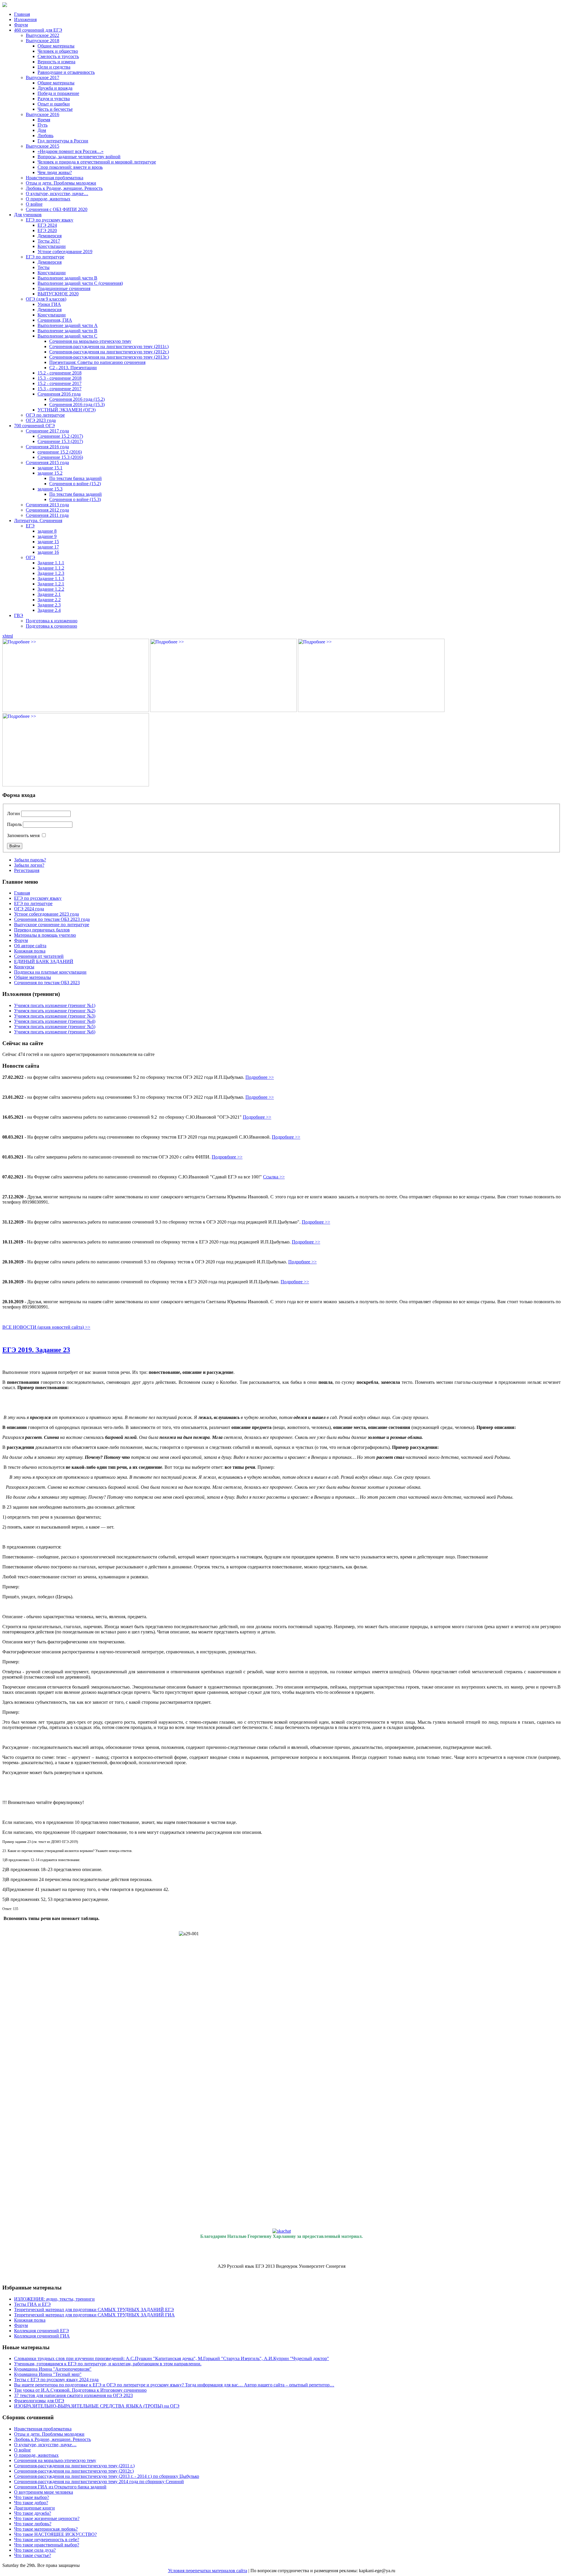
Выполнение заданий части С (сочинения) (80, 283)
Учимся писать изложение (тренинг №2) (55, 1011)
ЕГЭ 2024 (47, 225)
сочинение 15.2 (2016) (60, 452)
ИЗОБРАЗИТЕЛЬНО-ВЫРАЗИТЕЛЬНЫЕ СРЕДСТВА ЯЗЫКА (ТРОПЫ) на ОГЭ (97, 2406)
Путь (43, 125)
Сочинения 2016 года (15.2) (77, 399)
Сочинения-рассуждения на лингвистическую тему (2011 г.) (74, 2466)
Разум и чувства (54, 99)
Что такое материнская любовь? (46, 2529)
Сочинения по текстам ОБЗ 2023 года (52, 919)
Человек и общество (58, 51)
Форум (21, 25)
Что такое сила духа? (35, 2550)
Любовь (45, 136)
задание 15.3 (50, 489)
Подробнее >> (260, 1077)
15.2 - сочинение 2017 (60, 383)
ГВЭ (19, 615)
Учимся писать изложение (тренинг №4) (55, 1021)
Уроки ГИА (49, 304)
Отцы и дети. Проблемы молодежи (61, 183)
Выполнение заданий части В (67, 278)
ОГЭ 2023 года (41, 420)
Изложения (25, 19)
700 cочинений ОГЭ (34, 426)
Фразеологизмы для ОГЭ (39, 2401)
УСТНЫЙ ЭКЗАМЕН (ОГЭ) (67, 410)
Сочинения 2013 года (47, 505)
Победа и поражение (58, 93)
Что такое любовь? (33, 2524)
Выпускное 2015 (43, 146)
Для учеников (28, 215)
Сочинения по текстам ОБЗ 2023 (47, 983)
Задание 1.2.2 (51, 589)
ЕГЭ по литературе (45, 257)
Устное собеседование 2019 (65, 252)
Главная (22, 14)
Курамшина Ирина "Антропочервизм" (53, 2369)
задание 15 (48, 542)
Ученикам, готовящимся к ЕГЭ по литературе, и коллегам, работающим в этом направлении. (108, 2364)
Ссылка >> (274, 1177)
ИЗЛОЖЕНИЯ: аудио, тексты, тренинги (54, 2299)
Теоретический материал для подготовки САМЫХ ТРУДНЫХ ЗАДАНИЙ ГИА (94, 2315)
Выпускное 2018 (43, 41)
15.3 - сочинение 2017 (60, 389)
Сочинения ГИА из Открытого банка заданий (60, 2487)
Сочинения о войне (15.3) (75, 499)
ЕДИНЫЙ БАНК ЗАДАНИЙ (44, 961)
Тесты (44, 267)
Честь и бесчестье (55, 109)
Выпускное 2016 (43, 114)
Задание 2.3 (49, 605)
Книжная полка (30, 951)
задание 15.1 (50, 468)
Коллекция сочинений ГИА (42, 2336)
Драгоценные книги (34, 2508)
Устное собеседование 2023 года (46, 914)
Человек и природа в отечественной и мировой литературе (97, 162)
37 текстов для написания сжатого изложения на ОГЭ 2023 (73, 2395)
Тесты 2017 (49, 241)
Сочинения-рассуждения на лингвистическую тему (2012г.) (109, 352)
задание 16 (48, 552)
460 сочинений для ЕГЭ (38, 30)
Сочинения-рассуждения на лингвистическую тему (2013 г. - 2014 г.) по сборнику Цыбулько (107, 2476)
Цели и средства (54, 67)
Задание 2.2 (49, 600)
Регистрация (27, 870)
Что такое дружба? (33, 2513)
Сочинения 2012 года (47, 510)
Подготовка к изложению (52, 621)
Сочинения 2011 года (47, 515)
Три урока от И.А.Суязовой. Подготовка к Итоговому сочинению (80, 2390)
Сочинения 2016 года (59, 394)
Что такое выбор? (32, 2497)
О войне (34, 204)
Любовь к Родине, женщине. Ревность (64, 188)
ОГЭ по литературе (45, 415)
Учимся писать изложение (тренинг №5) (55, 1027)
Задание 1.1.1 (51, 563)
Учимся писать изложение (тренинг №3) (55, 1016)
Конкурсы (24, 967)
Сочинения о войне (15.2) (75, 484)
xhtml (8, 636)
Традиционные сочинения (64, 288)
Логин (13, 813)
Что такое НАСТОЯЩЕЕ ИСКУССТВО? (55, 2534)
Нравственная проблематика (55, 178)
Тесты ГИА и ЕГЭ (32, 2304)
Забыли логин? (29, 865)
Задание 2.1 (49, 594)
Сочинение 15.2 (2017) (60, 436)
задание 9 (47, 536)
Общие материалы (56, 46)
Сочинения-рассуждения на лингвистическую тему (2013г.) (109, 357)
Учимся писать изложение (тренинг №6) (55, 1032)
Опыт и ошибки (54, 104)
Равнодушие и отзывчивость (66, 72)
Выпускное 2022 (43, 35)
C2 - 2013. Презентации (73, 368)
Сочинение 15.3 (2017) (60, 441)
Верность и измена (56, 62)
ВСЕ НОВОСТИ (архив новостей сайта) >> (46, 1327)
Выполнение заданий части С (67, 336)
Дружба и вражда (55, 88)
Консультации (52, 246)
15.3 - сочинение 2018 (60, 378)
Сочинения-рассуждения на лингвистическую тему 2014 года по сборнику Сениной (99, 2482)
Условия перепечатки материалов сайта (208, 2571)
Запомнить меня (23, 835)
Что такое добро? (31, 2503)
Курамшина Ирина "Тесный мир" (48, 2374)
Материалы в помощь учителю (45, 935)
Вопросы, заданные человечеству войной (79, 157)
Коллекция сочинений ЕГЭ (41, 2331)
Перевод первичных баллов (42, 930)
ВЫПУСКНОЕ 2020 (58, 294)
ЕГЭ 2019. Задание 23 (36, 1350)
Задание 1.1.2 (51, 568)
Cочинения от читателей (39, 956)
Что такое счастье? (33, 2555)
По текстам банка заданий (76, 478)
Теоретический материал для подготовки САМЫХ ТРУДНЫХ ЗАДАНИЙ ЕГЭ (94, 2310)
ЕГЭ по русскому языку (50, 220)
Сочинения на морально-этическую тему (90, 341)
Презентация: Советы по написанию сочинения (97, 362)
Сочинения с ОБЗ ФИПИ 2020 (57, 209)
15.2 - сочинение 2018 (60, 373)
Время (44, 120)
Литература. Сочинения (38, 521)
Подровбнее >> (227, 1157)
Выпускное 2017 (43, 77)
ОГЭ (30, 557)
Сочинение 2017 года (47, 431)
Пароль (14, 824)
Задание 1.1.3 (51, 579)
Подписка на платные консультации (50, 972)
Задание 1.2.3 (51, 573)
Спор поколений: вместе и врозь (70, 167)
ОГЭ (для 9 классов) (46, 299)
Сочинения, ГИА (55, 320)
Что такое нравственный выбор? (47, 2545)
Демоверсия (50, 236)
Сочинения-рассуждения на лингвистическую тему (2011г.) (109, 346)
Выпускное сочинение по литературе (52, 925)
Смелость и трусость (58, 56)
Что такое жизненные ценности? (47, 2518)
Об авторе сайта (30, 946)
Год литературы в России (63, 141)
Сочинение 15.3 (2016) (60, 457)
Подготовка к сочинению (51, 626)
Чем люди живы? (55, 172)
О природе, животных (48, 199)
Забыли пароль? (30, 860)
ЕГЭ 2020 (47, 230)
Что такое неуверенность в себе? (47, 2540)
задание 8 (47, 531)
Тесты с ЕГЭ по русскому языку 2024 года (56, 2380)
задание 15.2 (50, 473)
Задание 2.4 (49, 610)
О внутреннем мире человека (44, 2492)
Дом (42, 130)
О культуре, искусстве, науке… (57, 194)
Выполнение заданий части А (68, 325)
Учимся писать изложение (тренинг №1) (55, 1005)
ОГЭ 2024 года (29, 909)
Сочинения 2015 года (47, 462)
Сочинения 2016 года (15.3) (77, 404)
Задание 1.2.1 (51, 584)
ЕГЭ (30, 526)
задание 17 (48, 547)
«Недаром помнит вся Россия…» (71, 151)
